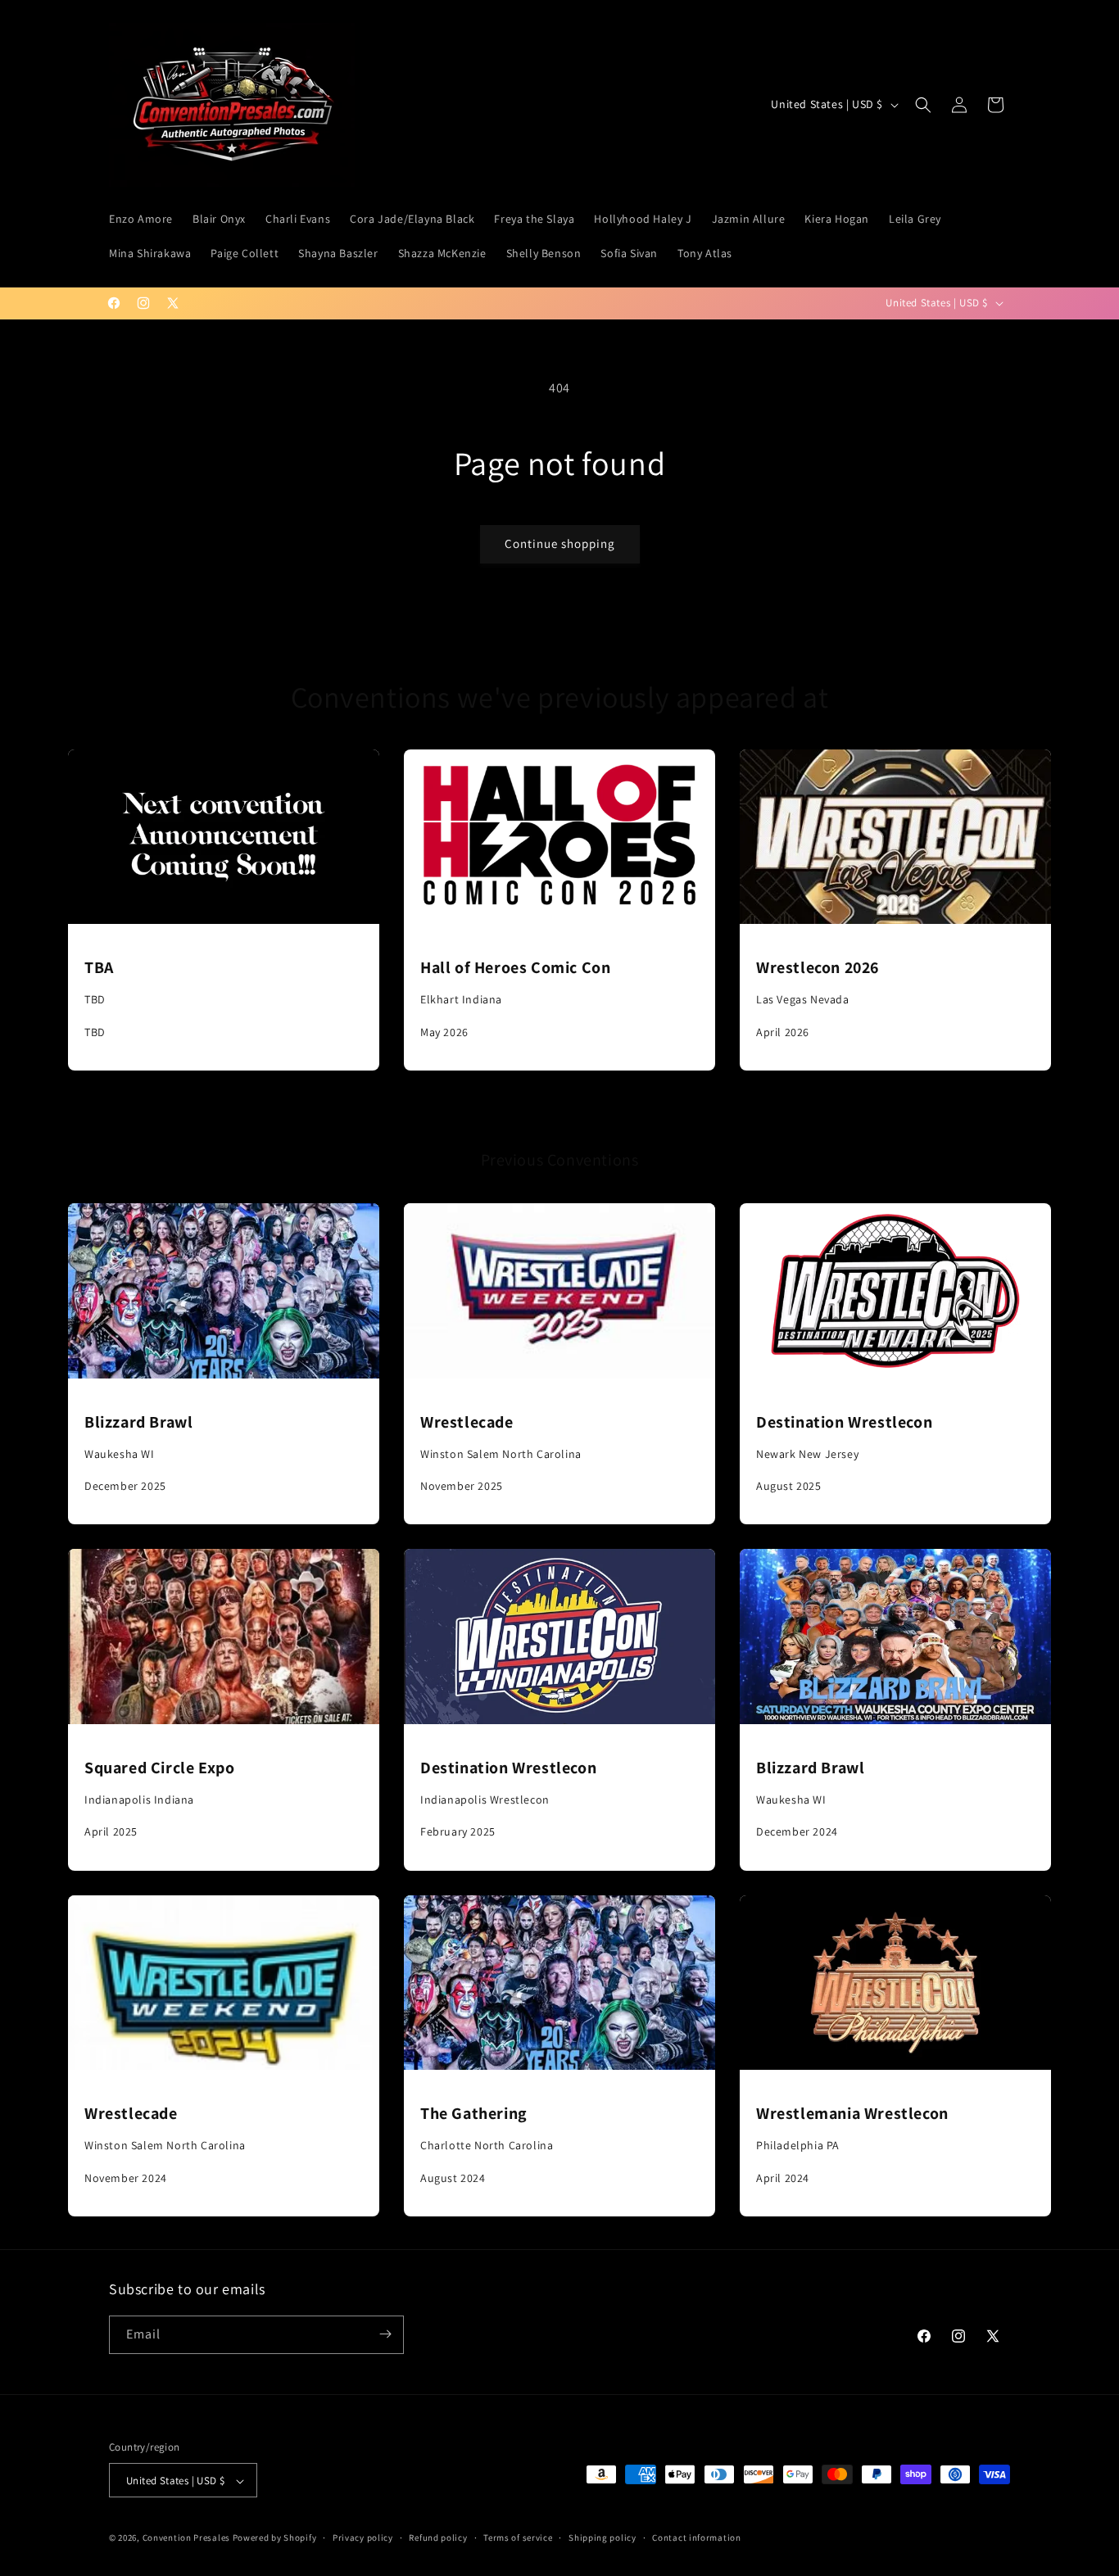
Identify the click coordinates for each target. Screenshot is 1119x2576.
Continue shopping (560, 543)
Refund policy (438, 2538)
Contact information (696, 2538)
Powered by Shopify (275, 2538)
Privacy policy (363, 2538)
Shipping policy (603, 2538)
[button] (923, 105)
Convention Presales (186, 2538)
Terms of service (518, 2538)
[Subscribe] (385, 2334)
